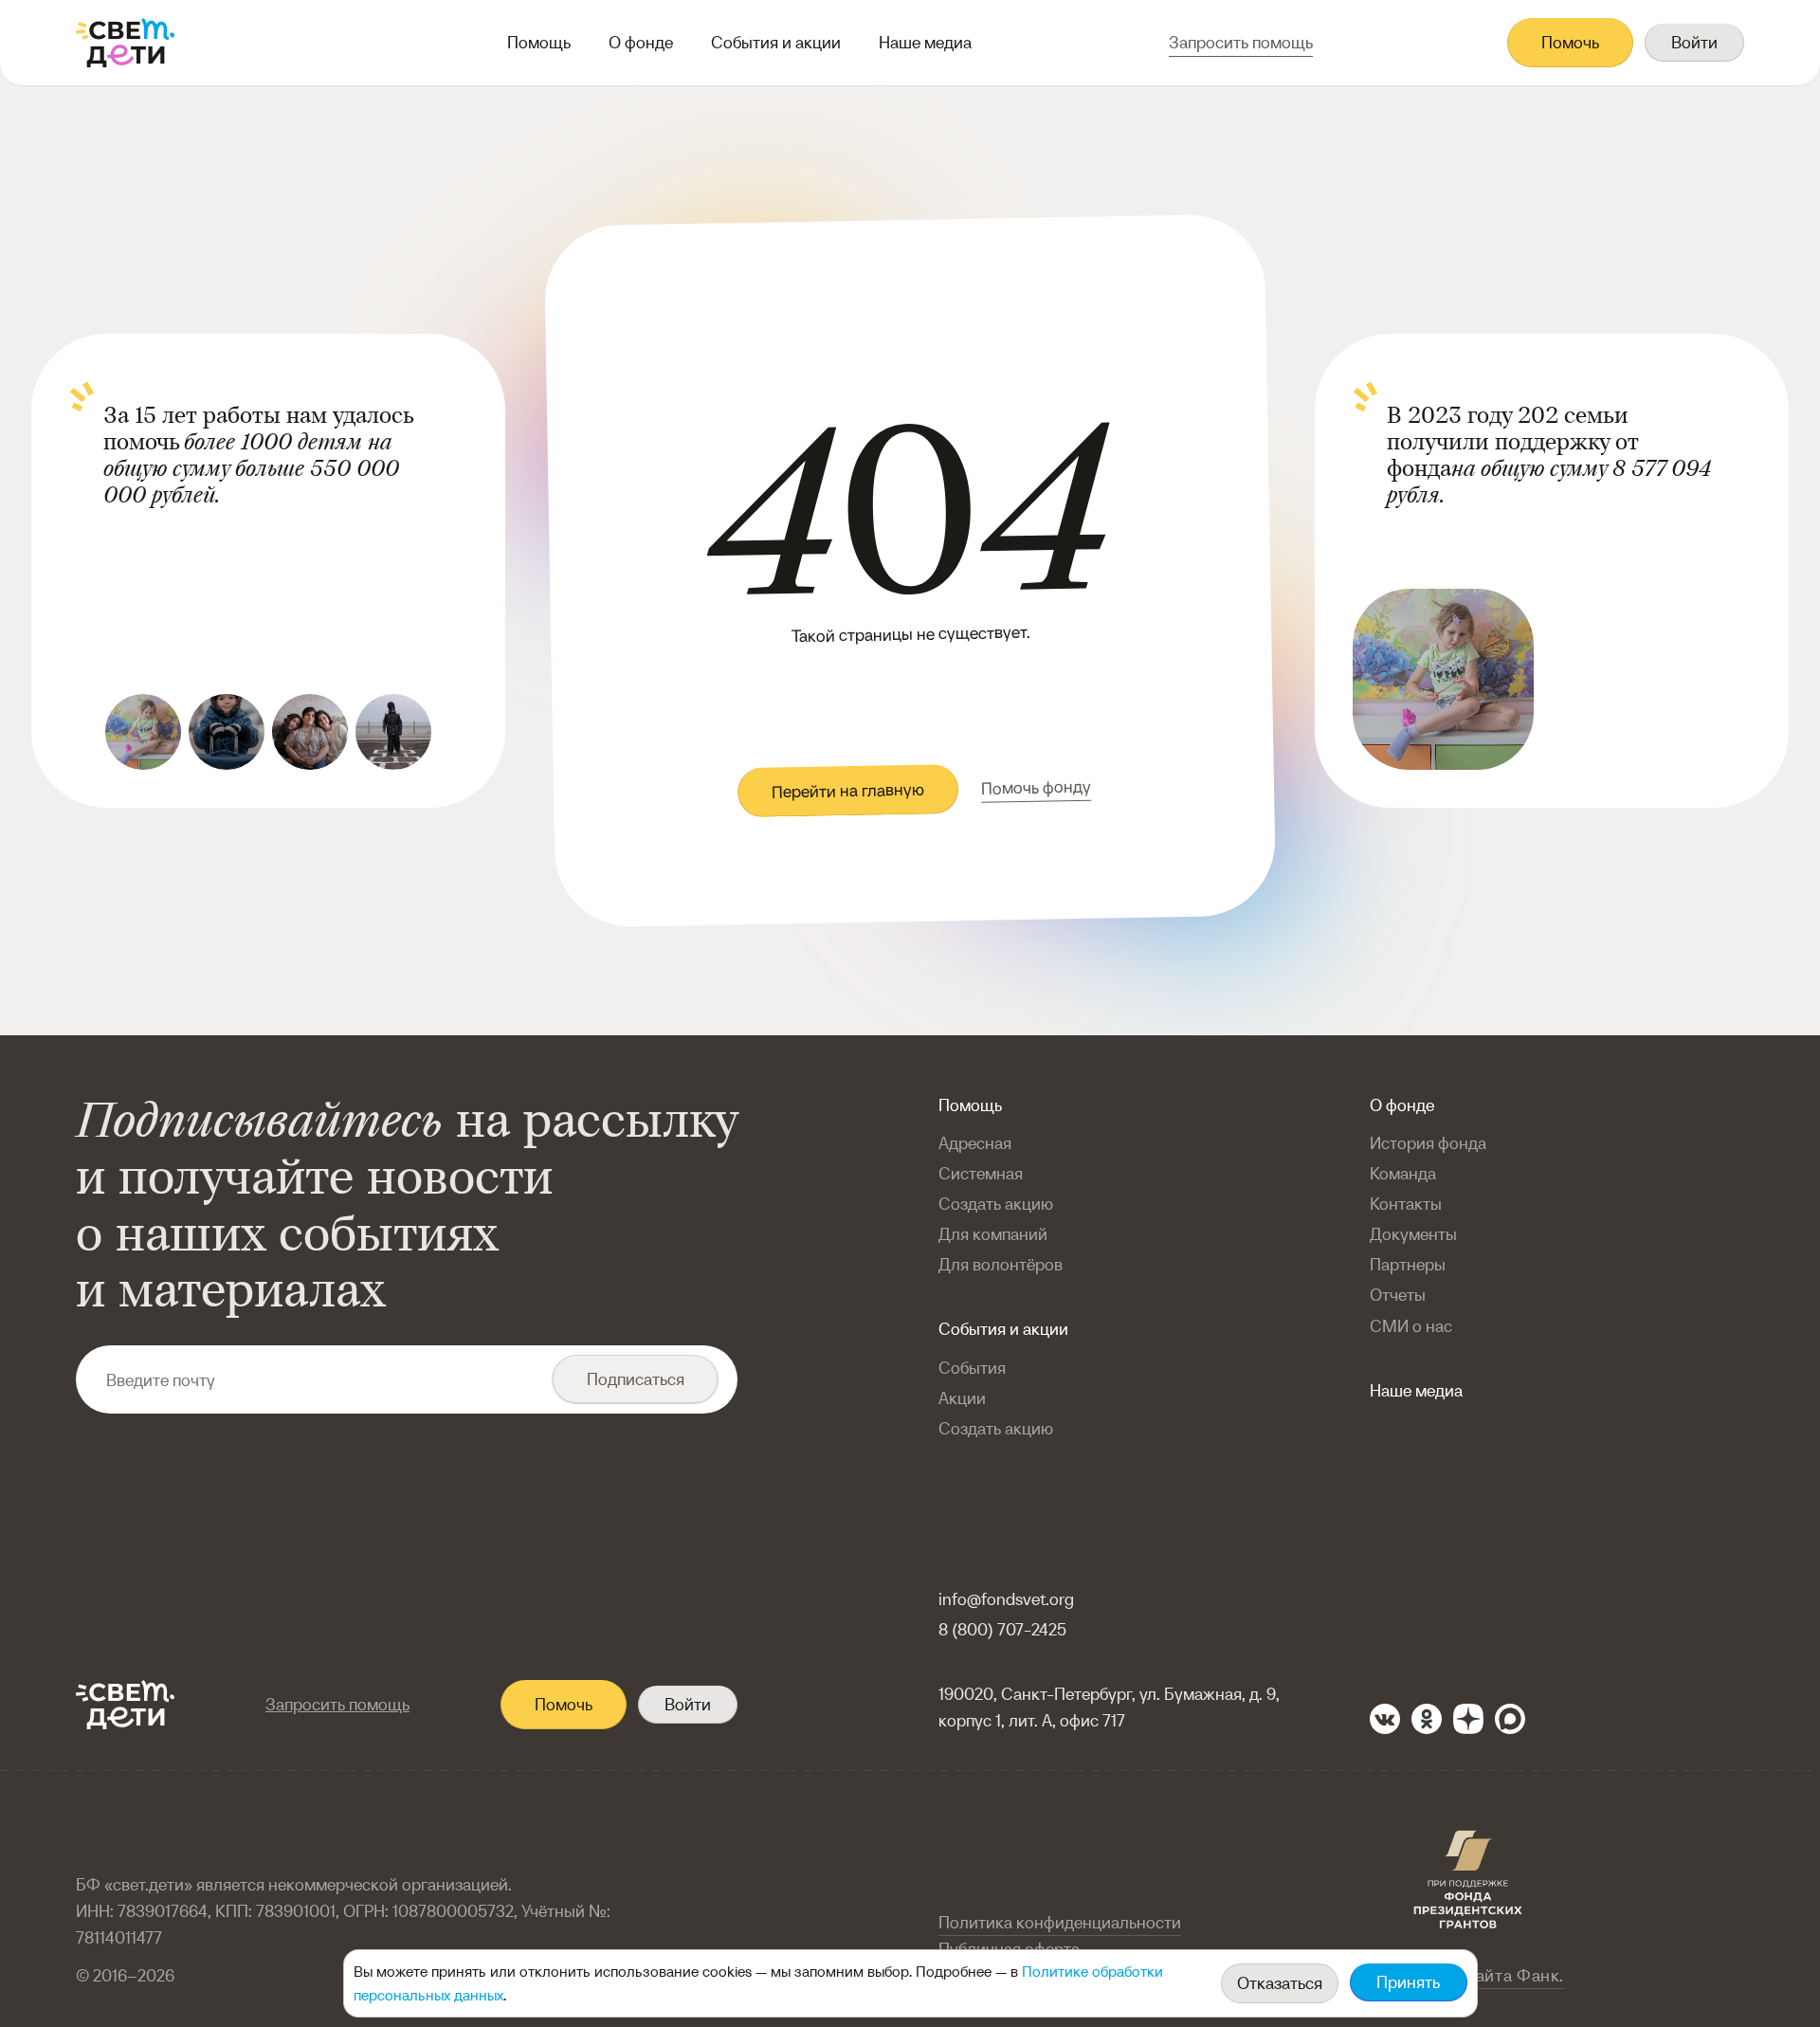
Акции (962, 1398)
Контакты (1406, 1204)
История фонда (1428, 1143)
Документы (1413, 1234)
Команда (1403, 1173)
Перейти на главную (847, 791)
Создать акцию (996, 1204)
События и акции (776, 42)
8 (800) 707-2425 (1002, 1629)
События (972, 1368)
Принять (1408, 1982)
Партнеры (1408, 1264)
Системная (981, 1173)
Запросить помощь (337, 1704)
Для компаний (993, 1234)
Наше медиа (925, 42)
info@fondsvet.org (1006, 1599)
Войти (1694, 42)
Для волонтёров (1001, 1264)
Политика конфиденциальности (1060, 1922)
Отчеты (1398, 1295)
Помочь (1570, 42)
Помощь (539, 42)
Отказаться (1280, 1983)
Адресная (975, 1143)
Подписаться (636, 1379)
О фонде (641, 42)
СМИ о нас (1411, 1326)
